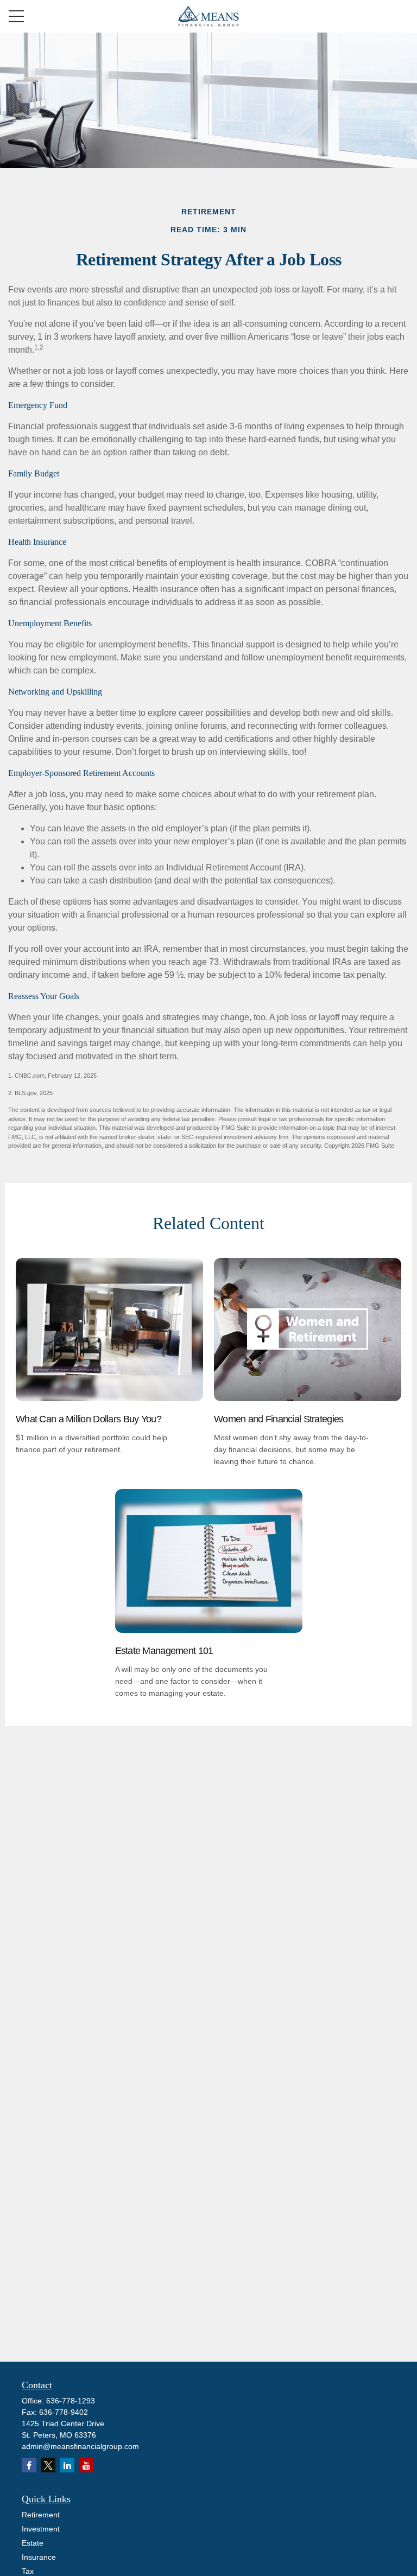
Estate (33, 2543)
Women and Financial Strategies (279, 1419)
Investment (41, 2529)
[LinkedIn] (67, 2465)
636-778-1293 (71, 2401)
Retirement (41, 2515)
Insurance (39, 2557)
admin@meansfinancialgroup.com (80, 2446)
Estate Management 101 (164, 1651)
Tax (28, 2571)
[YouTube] (86, 2465)
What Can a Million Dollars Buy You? (89, 1419)
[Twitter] (48, 2465)
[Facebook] (29, 2465)
